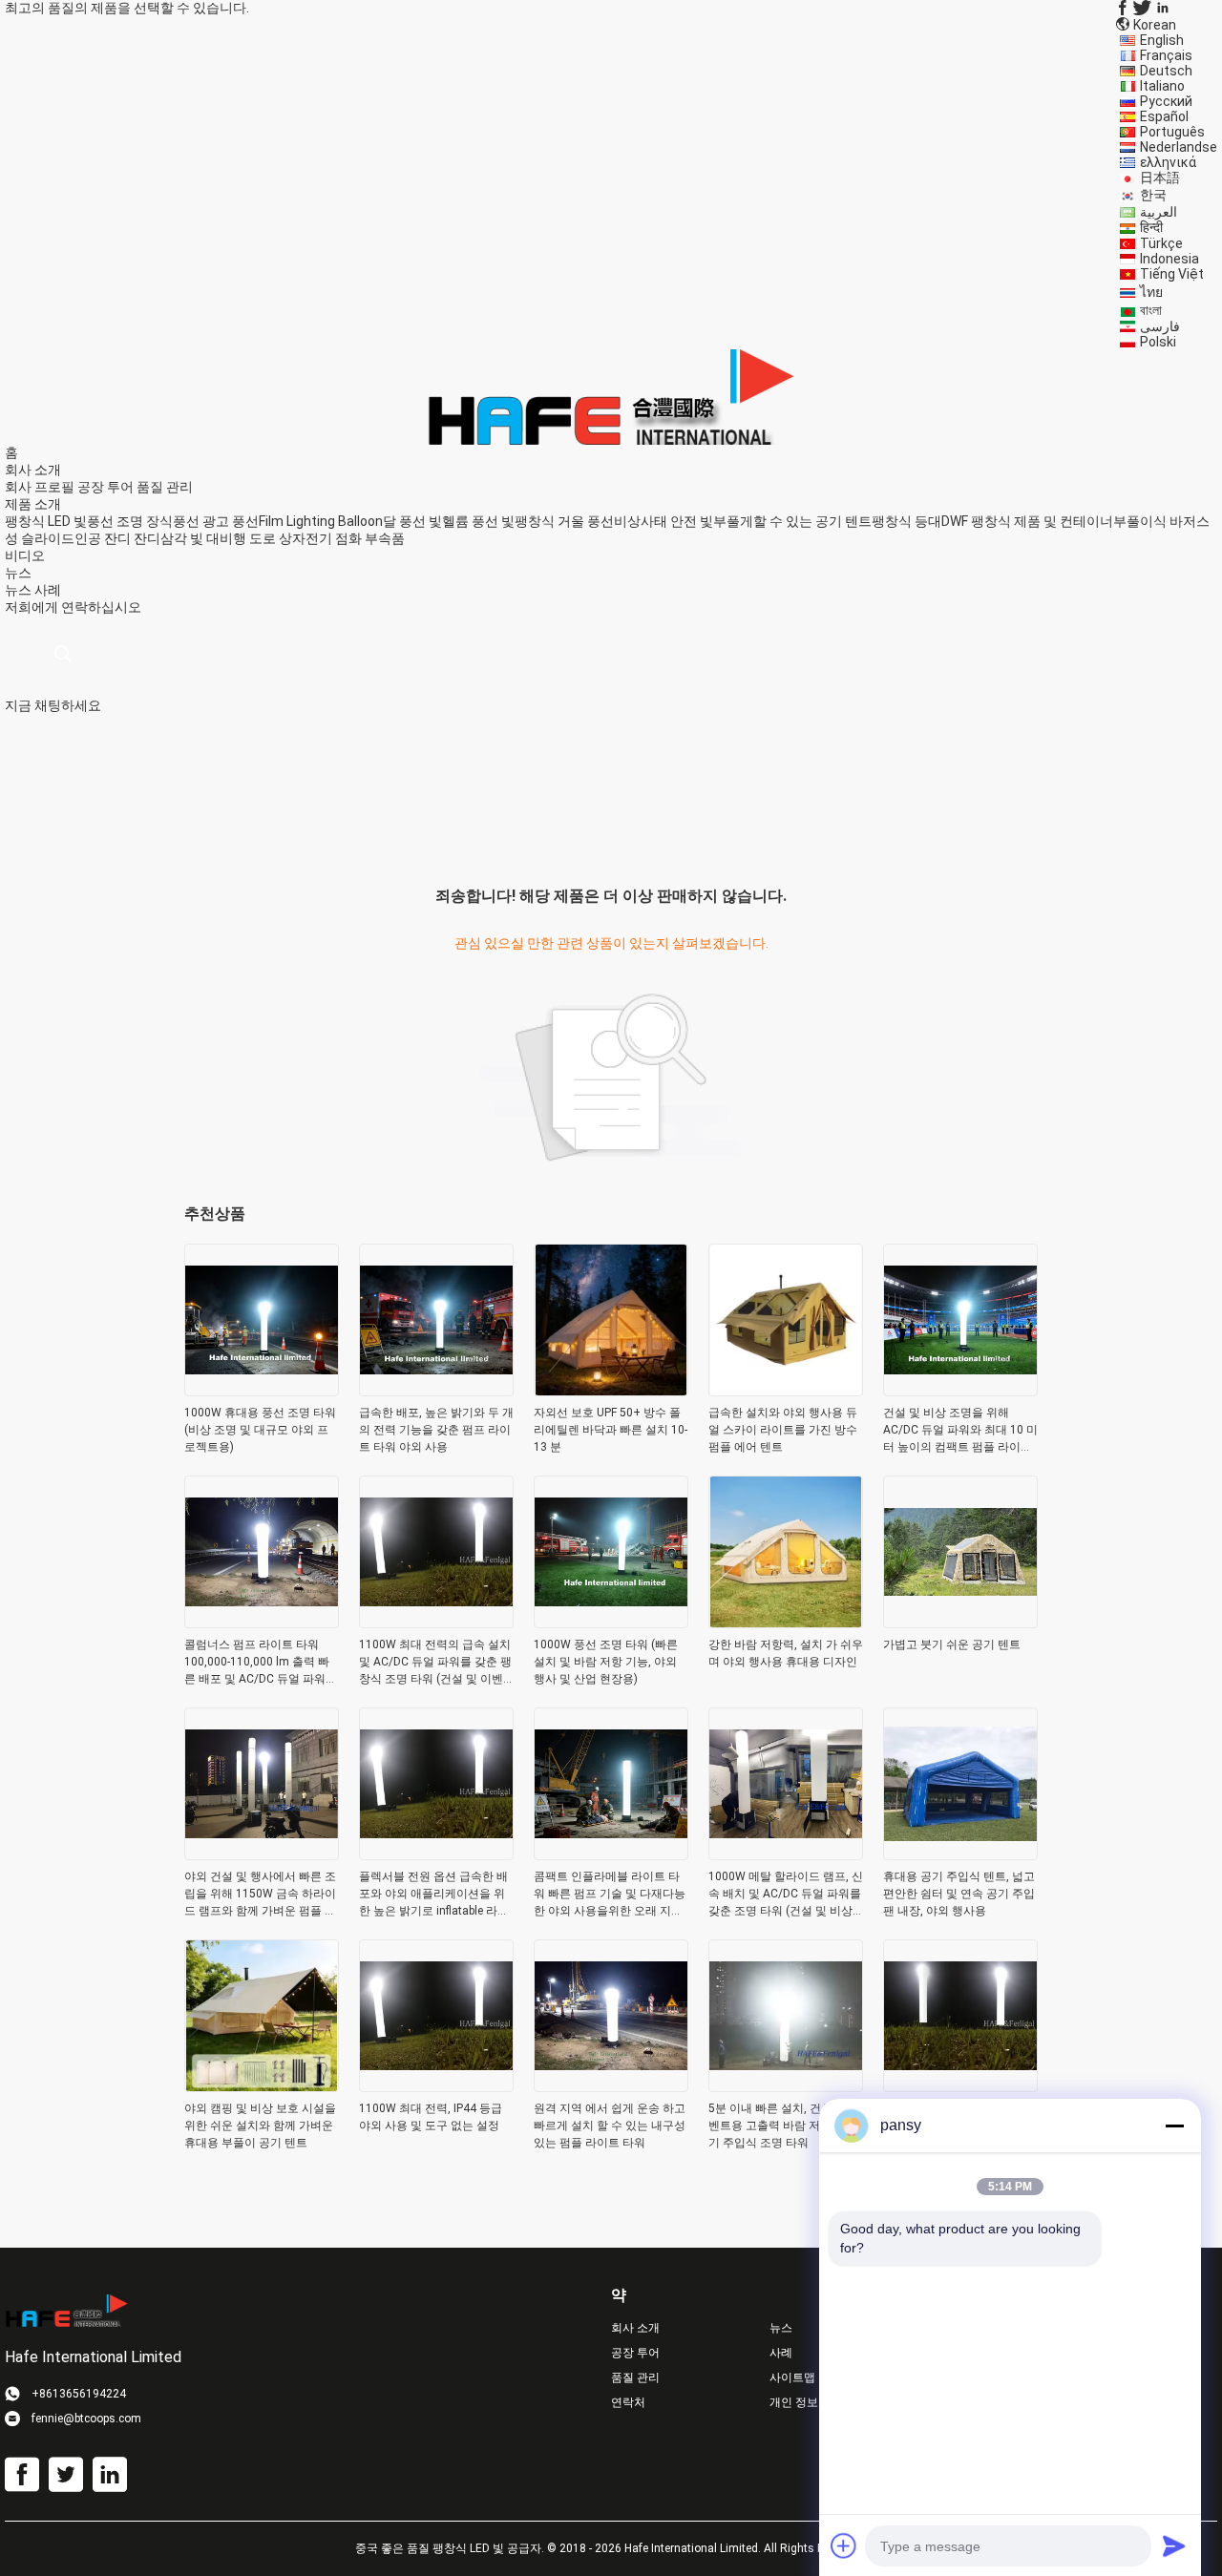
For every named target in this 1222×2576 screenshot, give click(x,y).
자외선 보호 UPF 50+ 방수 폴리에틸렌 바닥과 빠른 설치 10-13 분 (611, 1430)
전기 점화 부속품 (355, 538)
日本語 (1160, 178)
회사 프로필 (40, 487)
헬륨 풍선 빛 (478, 521)
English (1162, 40)
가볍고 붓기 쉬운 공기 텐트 (952, 1644)
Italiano (1162, 86)
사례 (48, 590)
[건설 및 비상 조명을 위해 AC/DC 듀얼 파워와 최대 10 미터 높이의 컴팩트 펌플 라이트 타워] (960, 1391)
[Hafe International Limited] (611, 396)
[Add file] (844, 2545)
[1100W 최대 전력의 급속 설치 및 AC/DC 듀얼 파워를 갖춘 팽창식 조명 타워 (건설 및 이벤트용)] (436, 1623)
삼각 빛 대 (190, 538)
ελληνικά (1168, 162)
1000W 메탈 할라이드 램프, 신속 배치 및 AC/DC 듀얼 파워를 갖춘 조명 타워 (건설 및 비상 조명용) (786, 1895)
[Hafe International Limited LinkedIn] (1163, 8)
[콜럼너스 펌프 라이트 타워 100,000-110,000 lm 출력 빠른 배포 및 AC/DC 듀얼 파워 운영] (262, 1623)
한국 (1153, 195)
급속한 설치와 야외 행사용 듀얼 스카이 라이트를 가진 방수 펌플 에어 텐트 (783, 1430)
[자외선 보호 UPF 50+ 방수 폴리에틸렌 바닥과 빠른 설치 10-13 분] (611, 1391)
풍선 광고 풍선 (216, 521)
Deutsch (1166, 71)
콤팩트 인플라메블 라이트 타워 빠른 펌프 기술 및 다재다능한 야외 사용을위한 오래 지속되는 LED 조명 (610, 1895)
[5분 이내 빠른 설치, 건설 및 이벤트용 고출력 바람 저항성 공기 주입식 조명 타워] (786, 2086)
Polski (1158, 342)
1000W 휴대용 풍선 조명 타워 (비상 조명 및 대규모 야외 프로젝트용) (260, 1430)
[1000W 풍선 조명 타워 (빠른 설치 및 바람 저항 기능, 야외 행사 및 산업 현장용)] (611, 1623)
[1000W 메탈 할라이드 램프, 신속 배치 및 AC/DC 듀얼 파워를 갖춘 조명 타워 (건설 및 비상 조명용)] (786, 1854)
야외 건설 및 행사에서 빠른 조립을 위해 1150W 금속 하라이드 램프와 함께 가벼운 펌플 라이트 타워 (260, 1895)
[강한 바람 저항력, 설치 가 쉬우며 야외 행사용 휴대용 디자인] (786, 1623)
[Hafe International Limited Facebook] (1123, 8)
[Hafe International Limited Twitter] (1143, 8)
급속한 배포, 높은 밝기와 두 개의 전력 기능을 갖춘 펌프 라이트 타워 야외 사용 (436, 1430)
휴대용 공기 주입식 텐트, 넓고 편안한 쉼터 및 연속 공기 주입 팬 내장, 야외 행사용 (959, 1894)
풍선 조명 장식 (130, 521)
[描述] (63, 654)
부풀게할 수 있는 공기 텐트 (792, 521)
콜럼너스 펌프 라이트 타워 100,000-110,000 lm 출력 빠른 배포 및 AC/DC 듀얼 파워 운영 (257, 1663)
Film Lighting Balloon (321, 521)
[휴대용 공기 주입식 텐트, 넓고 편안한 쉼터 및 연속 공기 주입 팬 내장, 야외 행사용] (960, 1854)
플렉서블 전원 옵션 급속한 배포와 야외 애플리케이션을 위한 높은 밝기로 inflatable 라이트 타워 (434, 1895)
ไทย (1151, 292)
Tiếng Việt (1172, 274)
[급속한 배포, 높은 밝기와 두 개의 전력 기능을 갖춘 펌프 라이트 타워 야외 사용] (436, 1391)
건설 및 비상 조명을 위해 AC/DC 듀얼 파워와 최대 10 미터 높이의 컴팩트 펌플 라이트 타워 (960, 1431)
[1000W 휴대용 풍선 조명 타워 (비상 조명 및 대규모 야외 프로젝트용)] (262, 1391)
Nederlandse (1179, 147)
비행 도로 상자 (263, 538)
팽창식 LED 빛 (46, 521)
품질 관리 (165, 487)
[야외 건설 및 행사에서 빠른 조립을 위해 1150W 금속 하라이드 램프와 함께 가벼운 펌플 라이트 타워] (262, 1854)
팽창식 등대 (906, 521)
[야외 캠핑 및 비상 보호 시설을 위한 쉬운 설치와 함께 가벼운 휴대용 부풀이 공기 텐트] (262, 2086)
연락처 (628, 2402)
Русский (1166, 101)
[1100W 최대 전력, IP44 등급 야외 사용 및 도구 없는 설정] (436, 2086)
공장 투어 (105, 487)
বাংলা (1151, 310)
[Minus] (1174, 2126)
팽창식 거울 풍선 (564, 521)
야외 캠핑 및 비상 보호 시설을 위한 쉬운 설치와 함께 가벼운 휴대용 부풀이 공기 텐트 (260, 2126)
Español (1164, 116)
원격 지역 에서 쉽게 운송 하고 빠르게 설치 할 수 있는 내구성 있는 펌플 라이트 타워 (610, 2126)
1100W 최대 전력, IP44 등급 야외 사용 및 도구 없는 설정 (431, 2117)
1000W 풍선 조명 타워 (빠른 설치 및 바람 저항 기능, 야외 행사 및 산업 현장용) (606, 1662)
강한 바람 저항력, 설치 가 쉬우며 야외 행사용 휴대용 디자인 (786, 1653)
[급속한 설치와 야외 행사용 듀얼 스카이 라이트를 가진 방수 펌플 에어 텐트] (786, 1391)
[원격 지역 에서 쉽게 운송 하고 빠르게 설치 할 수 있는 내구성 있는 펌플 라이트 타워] (611, 2086)
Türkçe (1161, 243)
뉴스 (18, 590)
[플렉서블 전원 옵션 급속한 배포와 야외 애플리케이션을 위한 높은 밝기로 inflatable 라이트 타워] (436, 1854)
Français (1166, 55)
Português (1172, 132)
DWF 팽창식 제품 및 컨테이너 (1027, 521)
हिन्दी (1151, 227)
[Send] (1174, 2545)
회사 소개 (635, 2328)
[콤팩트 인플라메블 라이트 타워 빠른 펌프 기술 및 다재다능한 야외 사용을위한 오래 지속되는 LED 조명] (611, 1854)
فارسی (1160, 326)
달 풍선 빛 (412, 521)
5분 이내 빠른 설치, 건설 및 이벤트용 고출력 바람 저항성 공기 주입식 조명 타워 (785, 2126)
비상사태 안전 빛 (664, 521)
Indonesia (1169, 259)
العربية (1159, 212)
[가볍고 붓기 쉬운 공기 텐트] (960, 1623)
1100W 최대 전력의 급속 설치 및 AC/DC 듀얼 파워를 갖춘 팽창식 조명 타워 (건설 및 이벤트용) (435, 1663)
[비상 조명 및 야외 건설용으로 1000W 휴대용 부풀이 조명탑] (960, 2086)
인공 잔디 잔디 (117, 538)
